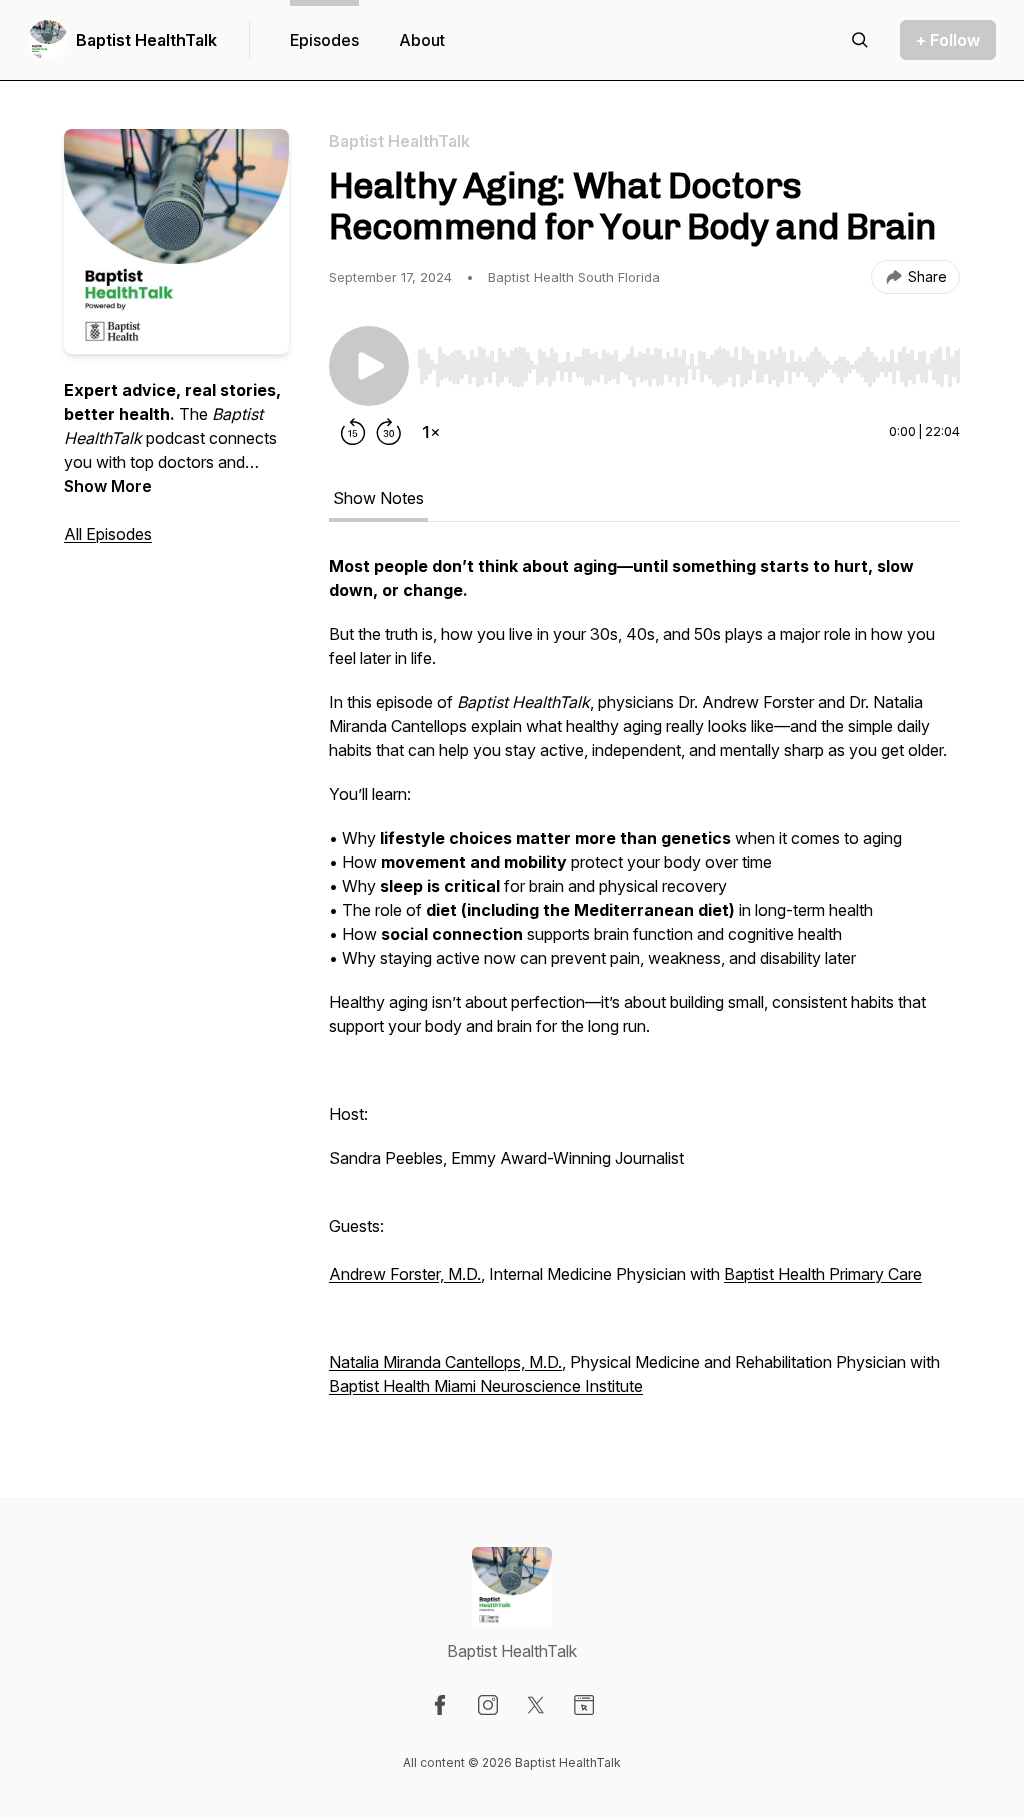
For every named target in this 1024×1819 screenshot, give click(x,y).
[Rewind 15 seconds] (353, 432)
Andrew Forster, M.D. (405, 1274)
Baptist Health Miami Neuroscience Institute (486, 1386)
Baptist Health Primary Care (823, 1274)
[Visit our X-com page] (536, 1705)
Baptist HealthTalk (146, 40)
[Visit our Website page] (584, 1705)
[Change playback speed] (431, 432)
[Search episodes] (860, 40)
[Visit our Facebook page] (440, 1705)
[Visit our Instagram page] (488, 1705)
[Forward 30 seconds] (389, 432)
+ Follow (948, 40)
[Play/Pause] (369, 366)
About (422, 40)
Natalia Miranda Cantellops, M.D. (445, 1362)
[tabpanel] (644, 986)
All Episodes (108, 534)
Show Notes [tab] (378, 498)
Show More (108, 486)
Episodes (324, 40)
